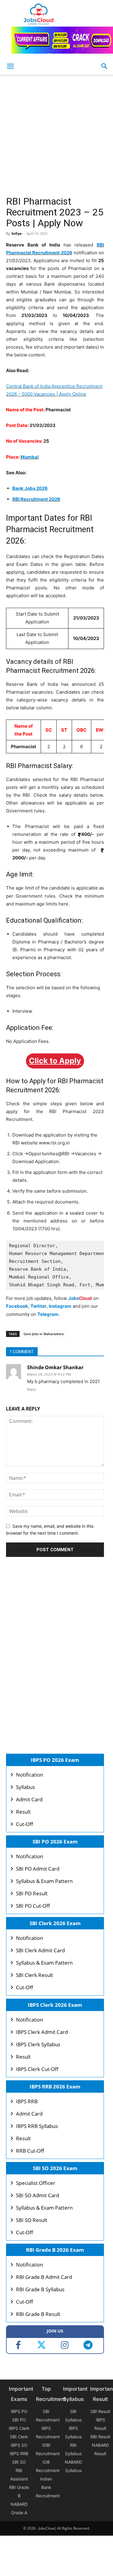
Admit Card (29, 1799)
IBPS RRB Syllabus (37, 2126)
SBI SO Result (32, 2220)
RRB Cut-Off (30, 2151)
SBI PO (19, 2420)
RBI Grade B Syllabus (40, 2289)
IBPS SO (19, 2445)
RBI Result (100, 2437)
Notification (30, 1775)
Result (23, 1812)
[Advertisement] (56, 137)
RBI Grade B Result (38, 2314)
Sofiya (17, 233)
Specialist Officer (36, 2183)
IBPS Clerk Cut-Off (37, 2069)
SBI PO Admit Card (38, 1869)
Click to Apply (55, 1061)
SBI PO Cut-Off (33, 1906)
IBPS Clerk (19, 2428)
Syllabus (25, 1787)
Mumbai (30, 457)
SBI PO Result (32, 1893)
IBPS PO (19, 2411)
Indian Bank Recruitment (48, 2487)
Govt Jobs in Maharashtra (44, 1334)
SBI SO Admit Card (38, 2195)
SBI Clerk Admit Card (40, 1950)
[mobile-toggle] (10, 66)
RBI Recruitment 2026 (36, 499)
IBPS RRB (27, 2101)
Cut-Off (25, 1824)
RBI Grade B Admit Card (44, 2277)
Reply (31, 1389)
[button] (105, 66)
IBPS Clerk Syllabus (38, 2044)
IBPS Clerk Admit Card (42, 2032)
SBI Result (100, 2411)
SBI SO (19, 2462)
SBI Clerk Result (35, 1975)
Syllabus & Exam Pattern (44, 1881)
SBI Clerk (19, 2437)
